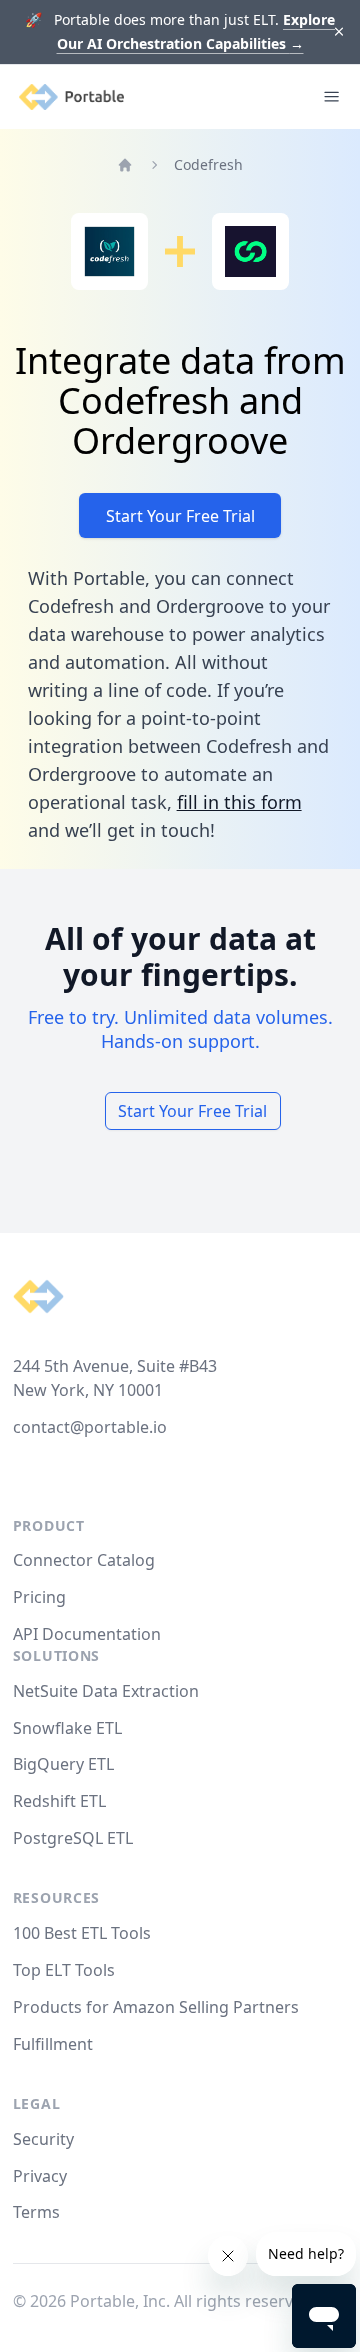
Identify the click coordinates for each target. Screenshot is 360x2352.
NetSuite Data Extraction (106, 1691)
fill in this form (239, 802)
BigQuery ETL (63, 1764)
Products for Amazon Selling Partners (156, 2007)
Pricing (39, 1597)
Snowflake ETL (67, 1728)
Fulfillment (53, 2044)
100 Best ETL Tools (82, 1933)
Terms (36, 2212)
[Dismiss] (339, 32)
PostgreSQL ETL (73, 1838)
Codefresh (208, 164)
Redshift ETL (59, 1801)
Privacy (40, 2176)
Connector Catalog (84, 1560)
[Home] (125, 165)
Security (43, 2139)
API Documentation (87, 1634)
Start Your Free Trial (180, 516)
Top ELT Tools (64, 1970)
